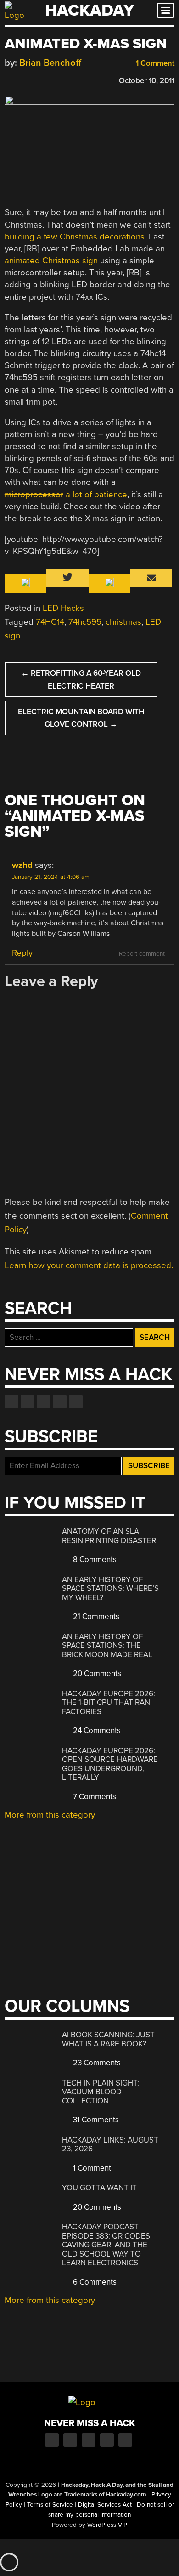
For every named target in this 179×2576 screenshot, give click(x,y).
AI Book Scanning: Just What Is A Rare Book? (108, 2039)
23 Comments (96, 2063)
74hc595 (85, 622)
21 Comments (95, 1616)
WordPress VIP (107, 2525)
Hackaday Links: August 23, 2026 (110, 2145)
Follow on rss (60, 1402)
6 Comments (94, 2282)
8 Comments (94, 1559)
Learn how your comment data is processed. (89, 1265)
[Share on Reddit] (49, 79)
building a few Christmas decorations (75, 237)
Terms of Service (50, 2505)
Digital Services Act (105, 2505)
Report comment (142, 954)
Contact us (76, 1402)
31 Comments (95, 2120)
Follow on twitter (28, 1402)
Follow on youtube (44, 1402)
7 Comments (94, 1797)
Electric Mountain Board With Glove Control (81, 718)
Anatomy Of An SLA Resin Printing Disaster (109, 1536)
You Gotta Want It (99, 2188)
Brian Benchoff (50, 63)
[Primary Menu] (166, 10)
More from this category (50, 1815)
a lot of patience (66, 495)
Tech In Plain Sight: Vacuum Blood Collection (101, 2092)
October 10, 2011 (147, 81)
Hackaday (89, 10)
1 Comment (154, 63)
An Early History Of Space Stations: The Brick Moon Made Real (107, 1646)
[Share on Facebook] (9, 79)
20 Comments (96, 1673)
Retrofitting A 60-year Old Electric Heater (81, 679)
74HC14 (50, 622)
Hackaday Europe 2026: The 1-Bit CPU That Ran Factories (109, 1703)
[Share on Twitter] (22, 79)
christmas (123, 622)
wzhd (22, 865)
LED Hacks (63, 608)
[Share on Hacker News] (36, 79)
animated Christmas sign (51, 261)
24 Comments (96, 1730)
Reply (22, 953)
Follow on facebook (11, 1402)
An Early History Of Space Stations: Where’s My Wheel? (110, 1589)
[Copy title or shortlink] (62, 80)
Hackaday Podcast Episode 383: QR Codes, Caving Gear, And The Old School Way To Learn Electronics (107, 2245)
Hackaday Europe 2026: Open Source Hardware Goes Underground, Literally (110, 1764)
